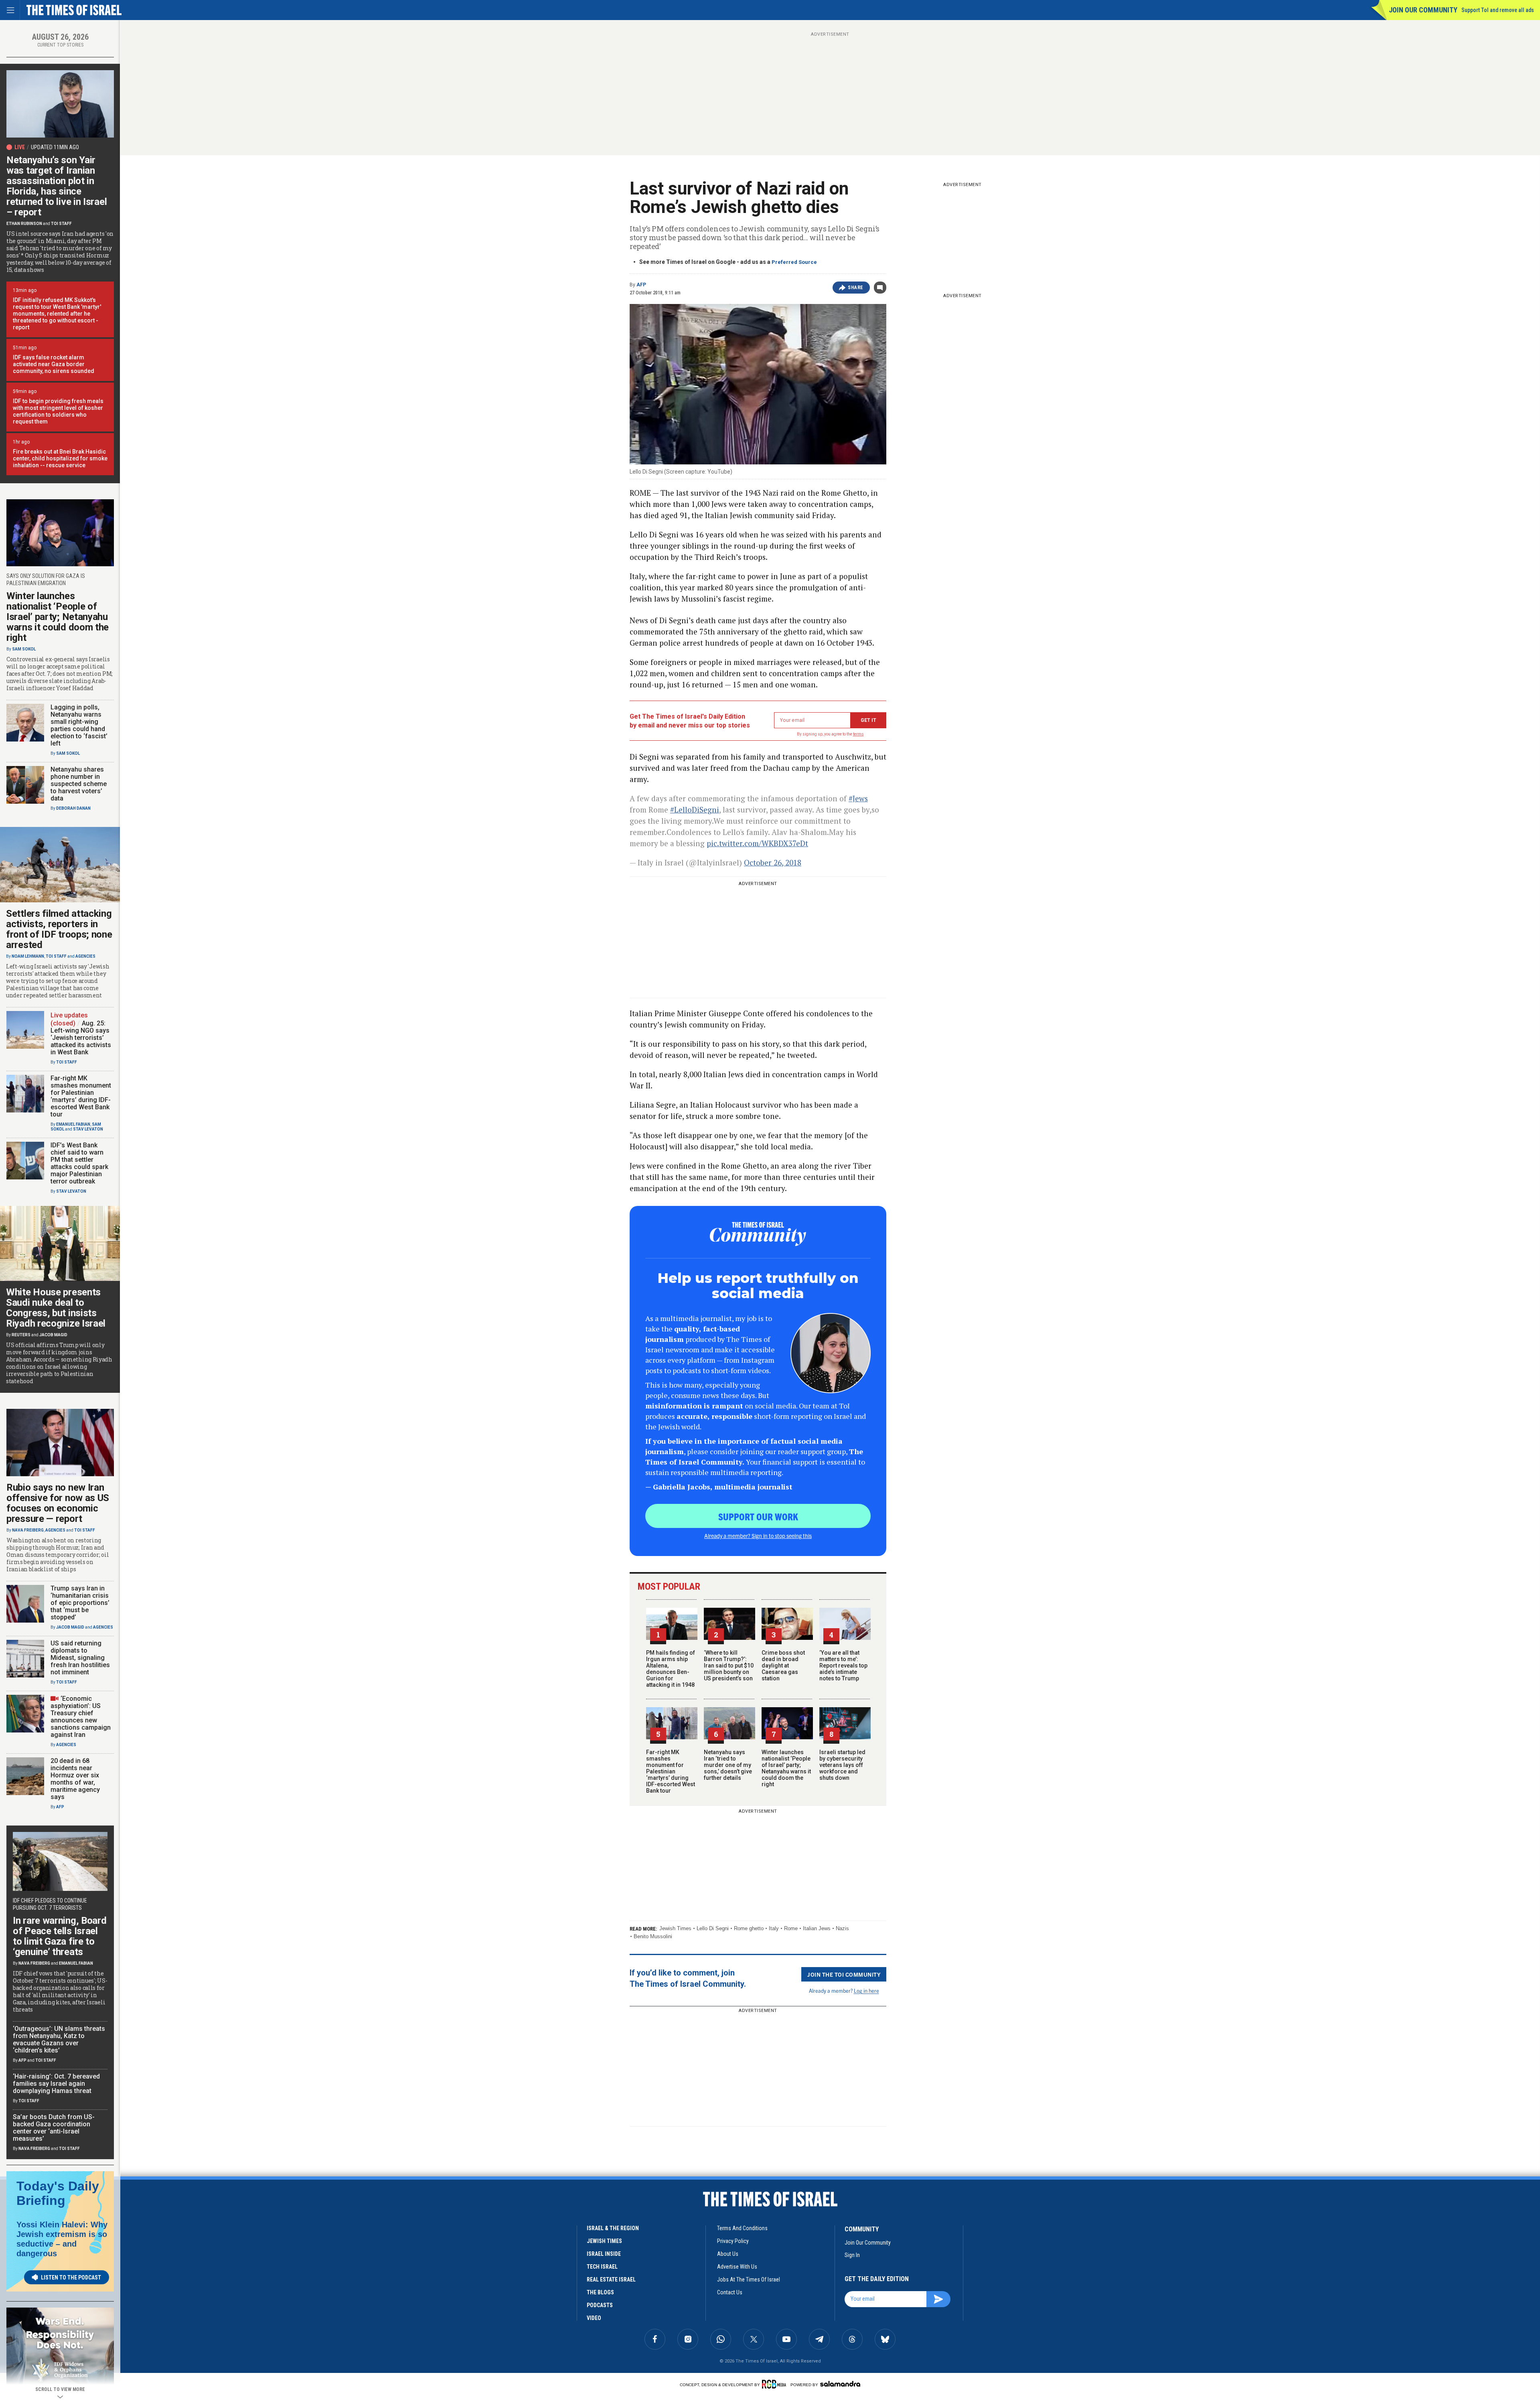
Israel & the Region (613, 2228)
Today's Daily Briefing (58, 2193)
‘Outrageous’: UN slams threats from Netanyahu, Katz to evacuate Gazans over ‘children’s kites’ (59, 2039)
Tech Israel (602, 2267)
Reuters (21, 1335)
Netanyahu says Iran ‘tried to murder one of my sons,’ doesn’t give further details (728, 1765)
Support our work (758, 1516)
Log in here (866, 1991)
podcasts (600, 2305)
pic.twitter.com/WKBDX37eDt (757, 843)
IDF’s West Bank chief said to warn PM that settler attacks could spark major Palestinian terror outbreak (79, 1163)
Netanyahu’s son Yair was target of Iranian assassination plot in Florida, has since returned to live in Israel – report (57, 186)
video (594, 2318)
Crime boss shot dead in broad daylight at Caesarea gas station (783, 1666)
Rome (791, 1928)
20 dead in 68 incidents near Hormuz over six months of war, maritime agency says (75, 1779)
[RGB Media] (775, 2384)
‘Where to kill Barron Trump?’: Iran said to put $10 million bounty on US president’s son (729, 1666)
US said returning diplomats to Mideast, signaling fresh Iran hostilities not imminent (80, 1658)
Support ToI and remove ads (1498, 10)
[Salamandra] (840, 2384)
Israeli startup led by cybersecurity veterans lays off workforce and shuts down (842, 1765)
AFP (641, 285)
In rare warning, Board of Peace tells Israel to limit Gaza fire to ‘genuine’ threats (60, 1936)
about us (728, 2254)
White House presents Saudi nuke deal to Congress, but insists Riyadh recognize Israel (56, 1308)
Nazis (842, 1928)
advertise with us (737, 2267)
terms (858, 734)
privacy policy (733, 2241)
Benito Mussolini (653, 1936)
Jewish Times (675, 1928)
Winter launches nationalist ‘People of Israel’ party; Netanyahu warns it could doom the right (786, 1768)
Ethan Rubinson (24, 224)
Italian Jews (817, 1928)
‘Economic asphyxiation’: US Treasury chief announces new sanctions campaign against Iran (81, 1717)
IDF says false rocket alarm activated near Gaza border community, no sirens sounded (54, 364)
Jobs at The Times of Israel (749, 2279)
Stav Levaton (88, 1129)
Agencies (85, 956)
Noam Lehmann (28, 956)
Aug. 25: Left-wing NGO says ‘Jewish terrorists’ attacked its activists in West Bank (81, 1038)
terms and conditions (742, 2228)
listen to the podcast (71, 2277)
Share (856, 288)
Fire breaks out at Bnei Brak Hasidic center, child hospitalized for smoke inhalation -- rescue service (60, 458)
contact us (730, 2292)
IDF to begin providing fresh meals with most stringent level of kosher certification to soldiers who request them (58, 411)
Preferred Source (794, 262)
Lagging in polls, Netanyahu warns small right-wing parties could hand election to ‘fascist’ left (79, 725)
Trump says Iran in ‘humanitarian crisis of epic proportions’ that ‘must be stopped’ (80, 1603)
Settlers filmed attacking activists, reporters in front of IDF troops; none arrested (59, 929)
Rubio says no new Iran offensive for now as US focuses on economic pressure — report (58, 1503)
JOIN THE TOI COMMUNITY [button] (844, 1974)
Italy (774, 1928)
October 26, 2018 (773, 862)
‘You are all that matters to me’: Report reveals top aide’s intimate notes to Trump (843, 1666)
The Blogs (600, 2292)
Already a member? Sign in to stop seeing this (758, 1536)
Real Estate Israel (611, 2279)
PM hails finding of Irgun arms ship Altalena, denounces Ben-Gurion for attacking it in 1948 (671, 1669)
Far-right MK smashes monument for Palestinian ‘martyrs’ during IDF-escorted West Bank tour (671, 1771)
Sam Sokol (24, 649)
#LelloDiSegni (695, 809)
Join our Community (1423, 10)
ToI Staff (61, 224)
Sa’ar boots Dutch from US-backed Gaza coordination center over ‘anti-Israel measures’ (54, 2128)
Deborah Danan (73, 808)
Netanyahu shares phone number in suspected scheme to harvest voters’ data (79, 784)
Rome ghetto (749, 1928)
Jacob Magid (53, 1335)
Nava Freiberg (28, 1530)
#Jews (858, 798)
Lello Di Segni (713, 1928)
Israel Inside (604, 2254)
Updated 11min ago (55, 147)
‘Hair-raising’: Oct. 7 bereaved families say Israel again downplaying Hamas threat (56, 2084)
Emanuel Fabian (73, 1124)
